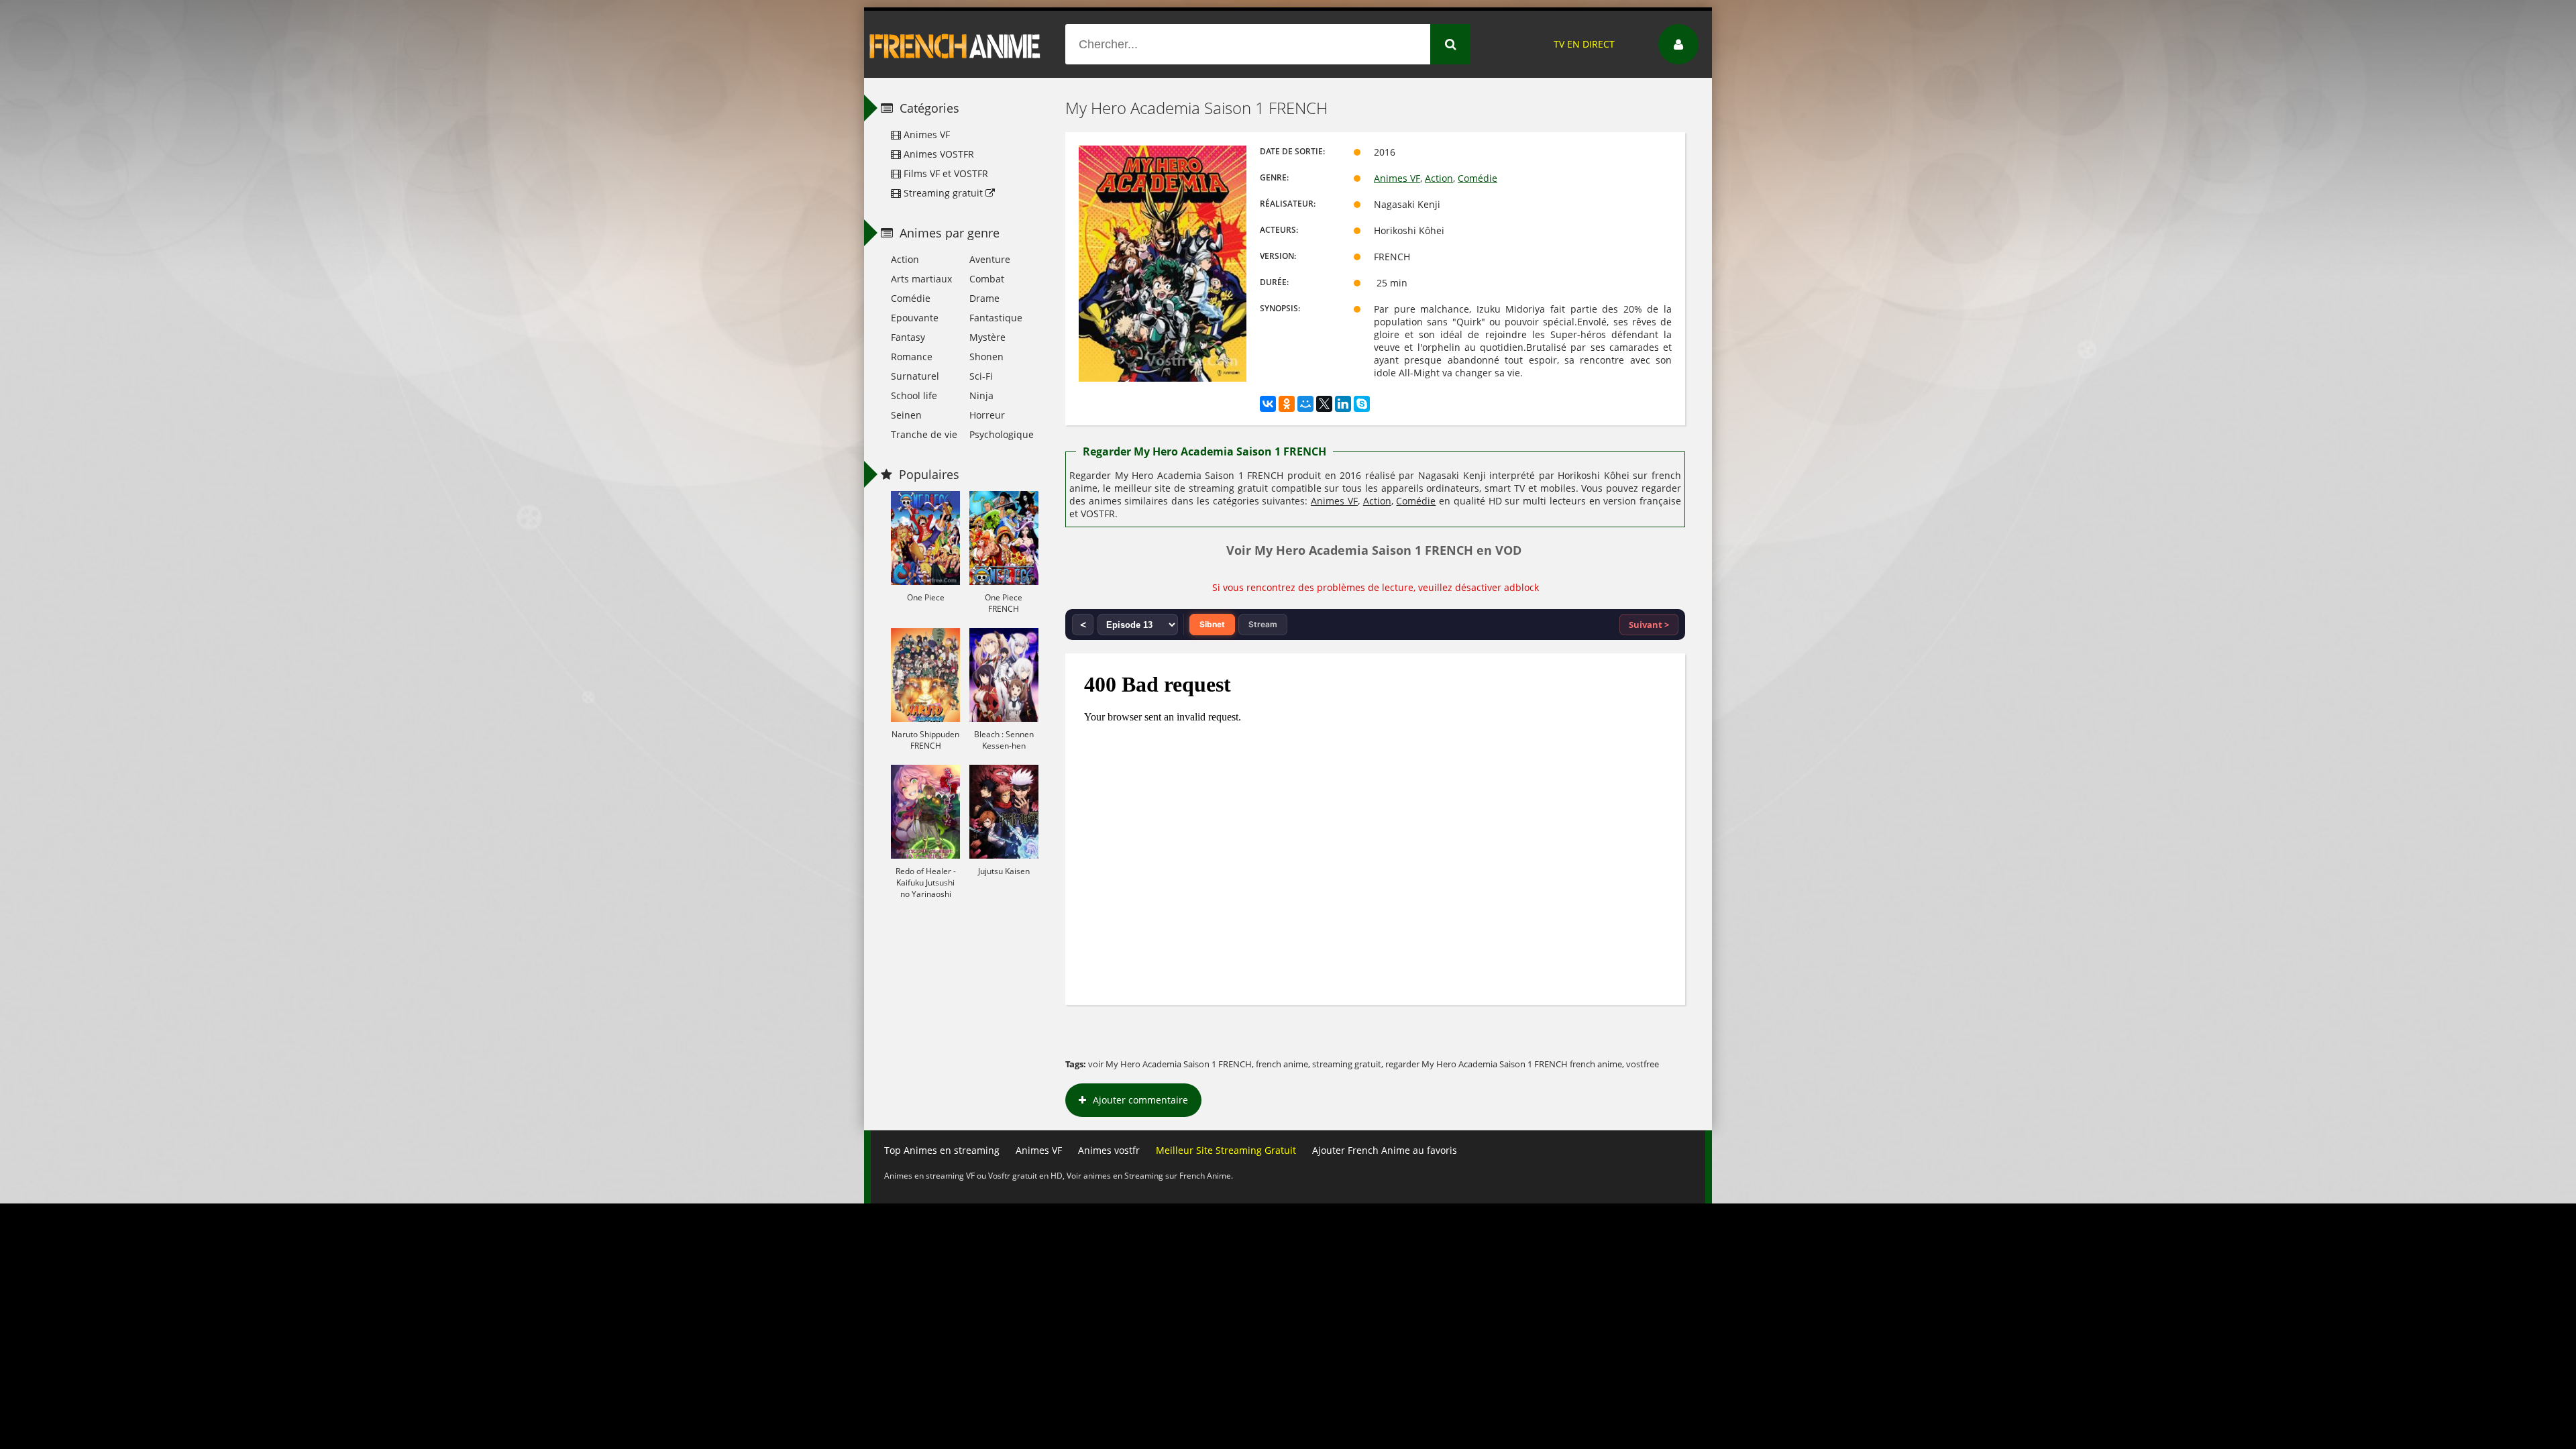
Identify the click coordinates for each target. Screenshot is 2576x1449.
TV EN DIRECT (1584, 44)
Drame (984, 298)
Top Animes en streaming (942, 1150)
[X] (1324, 404)
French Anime (955, 44)
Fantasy (908, 337)
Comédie (1478, 178)
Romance (912, 357)
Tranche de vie (924, 434)
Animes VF (1397, 178)
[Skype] (1362, 404)
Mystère (987, 337)
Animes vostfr (1109, 1150)
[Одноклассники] (1287, 404)
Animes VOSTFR (937, 154)
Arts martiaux (921, 279)
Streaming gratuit (943, 193)
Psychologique (1002, 434)
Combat (987, 279)
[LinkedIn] (1343, 404)
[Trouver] (1450, 44)
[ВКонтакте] (1268, 404)
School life (914, 395)
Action (1439, 178)
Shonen (986, 357)
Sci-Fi (981, 376)
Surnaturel (915, 376)
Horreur (987, 415)
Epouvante (915, 318)
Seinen (906, 415)
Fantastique (996, 318)
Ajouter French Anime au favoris (1385, 1150)
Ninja (981, 395)
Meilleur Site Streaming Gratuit (1226, 1150)
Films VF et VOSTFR (945, 173)
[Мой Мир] (1305, 404)
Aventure (990, 259)
